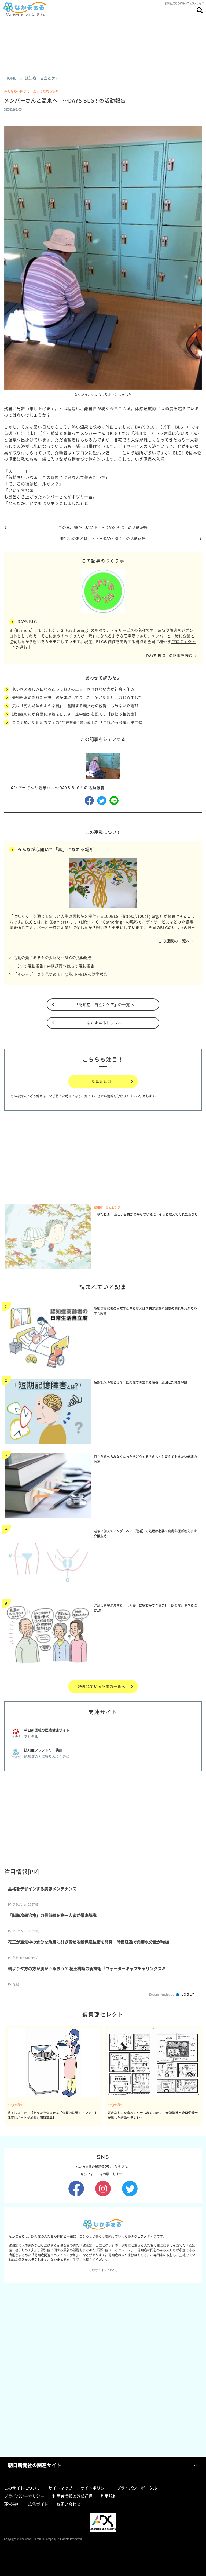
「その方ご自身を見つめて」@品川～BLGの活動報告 (61, 974)
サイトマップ (60, 2488)
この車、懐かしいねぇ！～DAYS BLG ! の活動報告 (103, 527)
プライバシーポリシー (24, 2496)
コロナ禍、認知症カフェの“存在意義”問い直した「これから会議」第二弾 (77, 722)
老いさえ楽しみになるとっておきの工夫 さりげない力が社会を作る (73, 689)
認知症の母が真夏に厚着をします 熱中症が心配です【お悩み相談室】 (75, 714)
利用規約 (109, 2496)
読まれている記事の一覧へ (102, 1686)
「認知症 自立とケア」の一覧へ (104, 1004)
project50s (15, 2105)
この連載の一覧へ (174, 941)
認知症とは (102, 1081)
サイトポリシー (95, 2488)
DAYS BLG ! (29, 622)
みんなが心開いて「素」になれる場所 (33, 91)
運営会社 (12, 2504)
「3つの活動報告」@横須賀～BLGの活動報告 (54, 966)
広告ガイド (38, 2504)
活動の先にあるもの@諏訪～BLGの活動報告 (53, 957)
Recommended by (162, 1994)
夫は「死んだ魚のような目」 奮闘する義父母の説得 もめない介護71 (76, 706)
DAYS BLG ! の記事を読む (169, 655)
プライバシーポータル (137, 2488)
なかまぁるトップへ (104, 1023)
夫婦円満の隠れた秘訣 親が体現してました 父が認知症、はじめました (77, 697)
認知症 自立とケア (107, 1207)
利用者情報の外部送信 (72, 2496)
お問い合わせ (68, 2504)
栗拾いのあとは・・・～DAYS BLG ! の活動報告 (103, 538)
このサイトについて (103, 2270)
